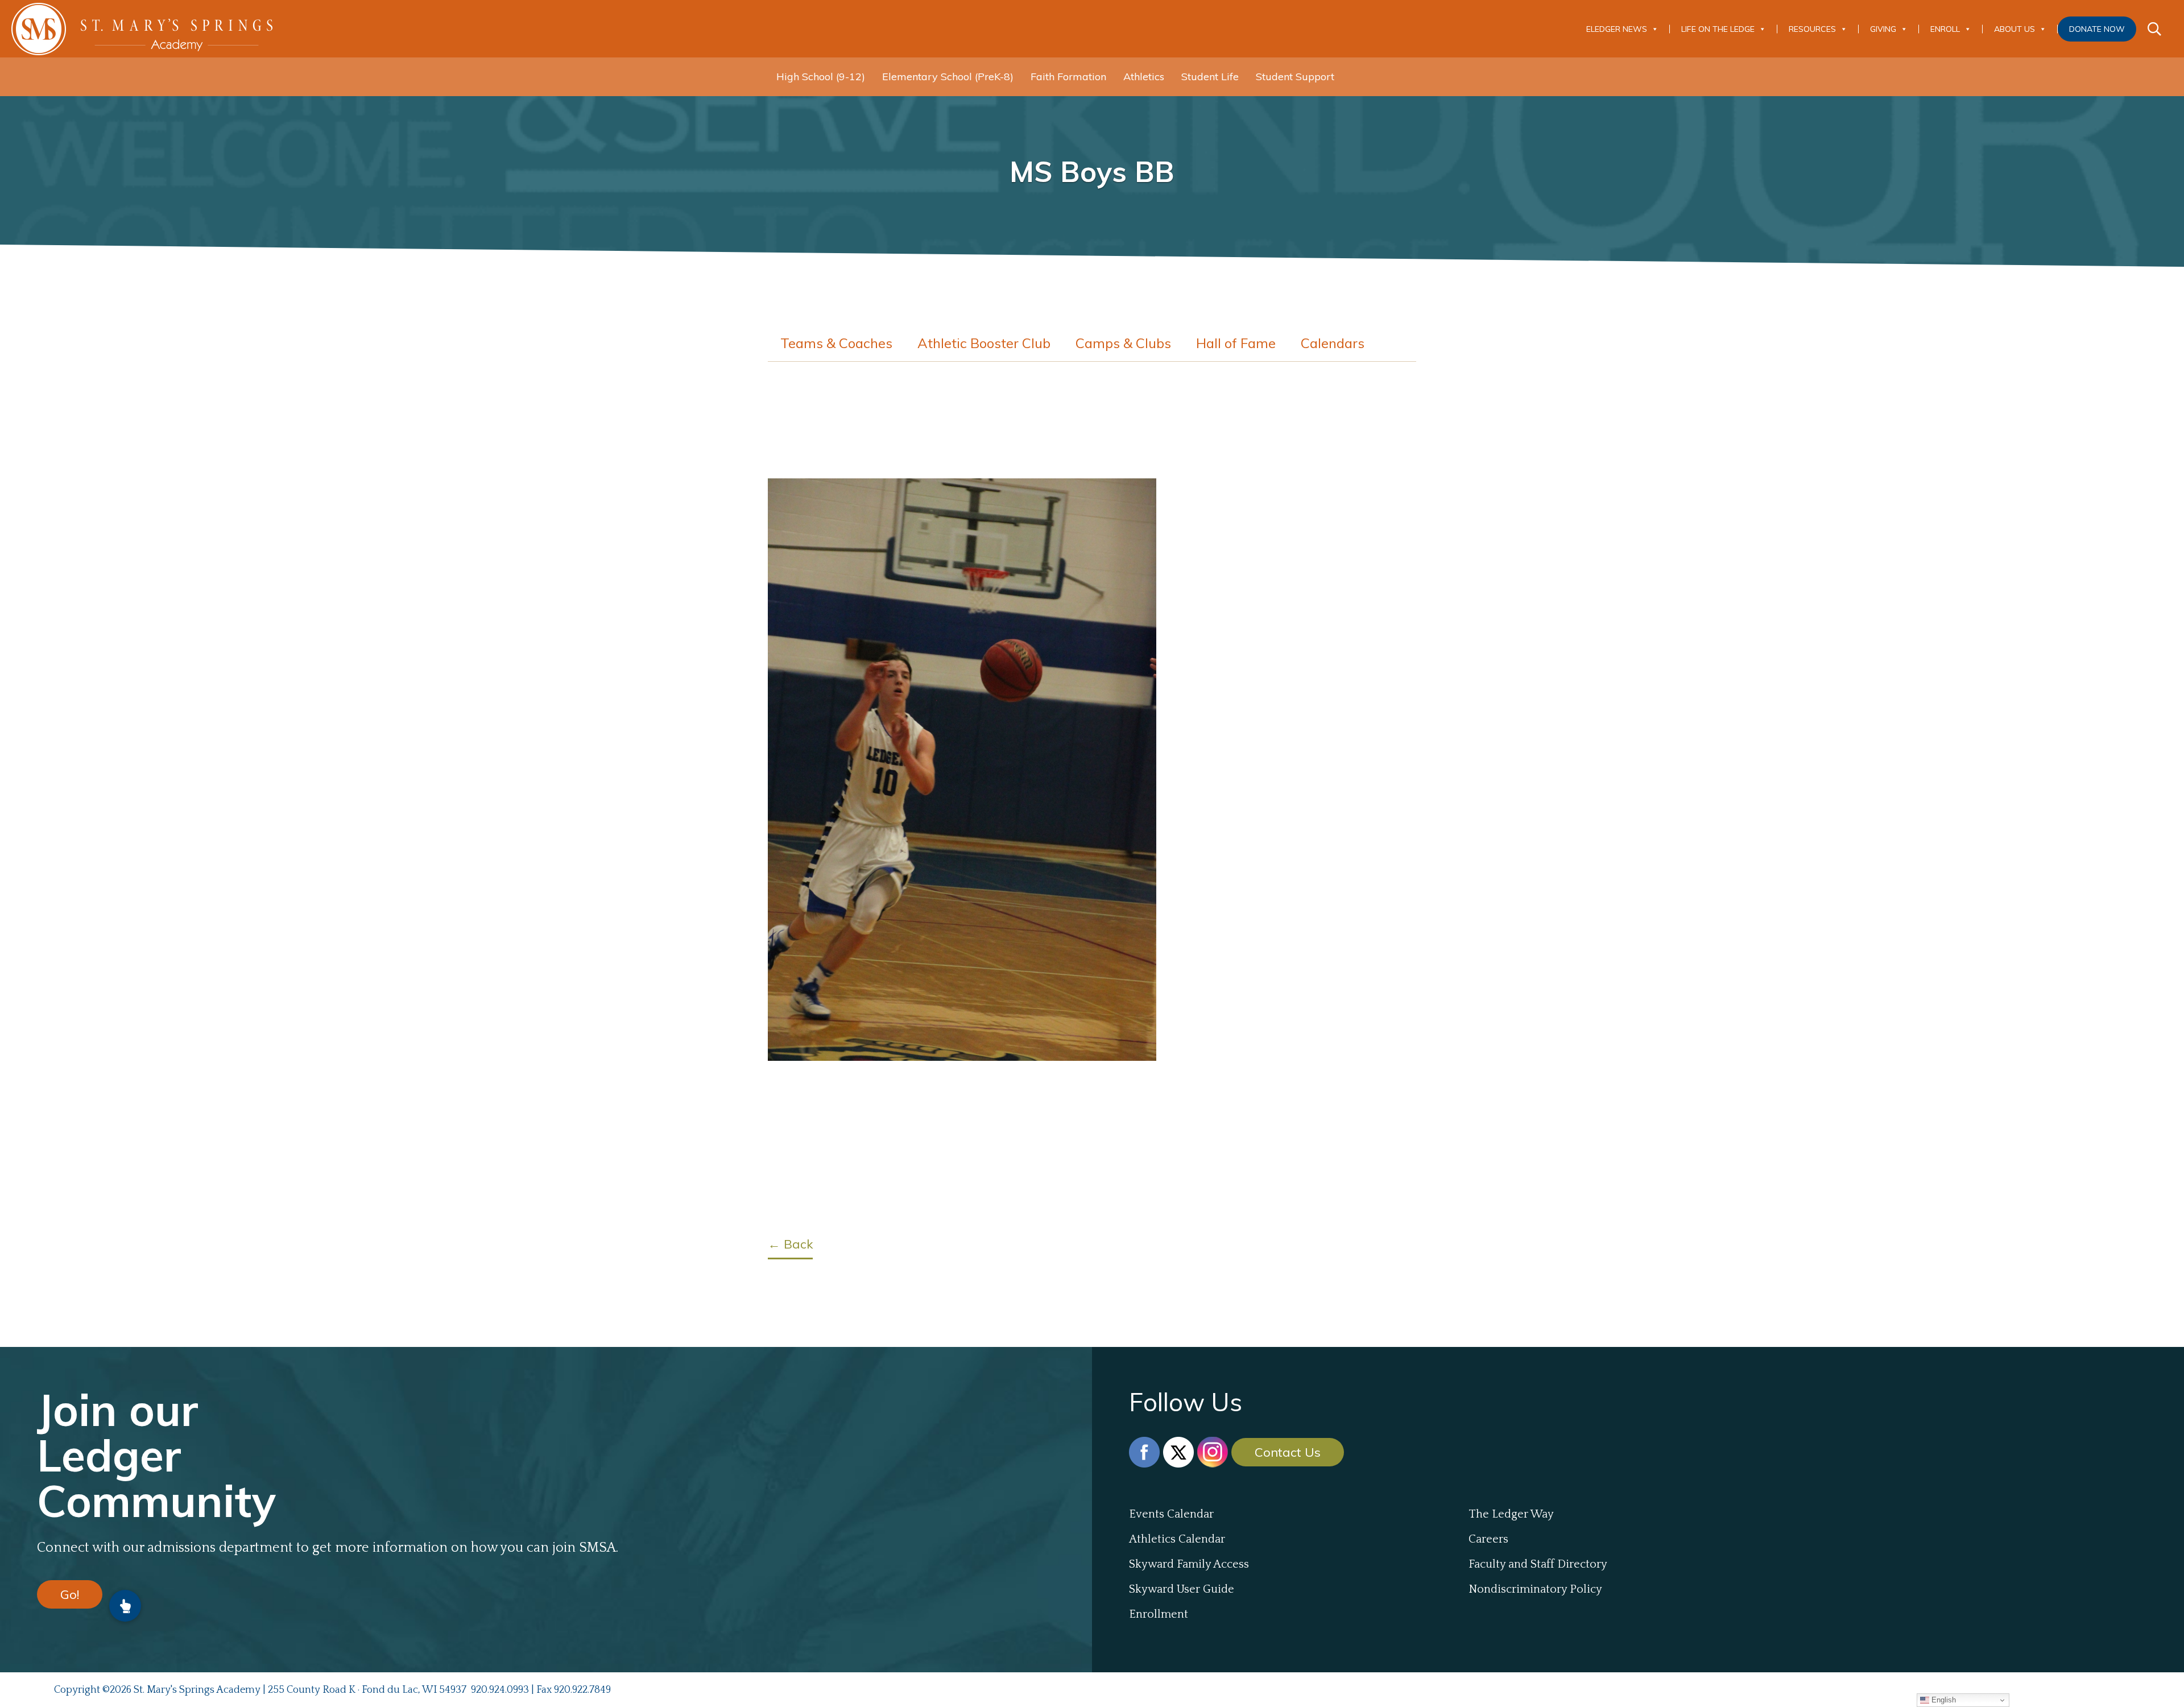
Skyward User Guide (1182, 1589)
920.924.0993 (500, 1690)
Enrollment (1159, 1614)
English (1943, 1700)
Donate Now (2097, 29)
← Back (790, 1244)
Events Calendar (1171, 1514)
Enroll (1945, 29)
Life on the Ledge (1718, 29)
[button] (125, 1606)
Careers (1488, 1539)
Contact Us (1288, 1452)
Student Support (1295, 77)
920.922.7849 (582, 1690)
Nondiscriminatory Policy (1535, 1589)
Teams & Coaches (836, 343)
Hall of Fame (1236, 343)
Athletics (1144, 77)
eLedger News (1617, 29)
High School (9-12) (821, 77)
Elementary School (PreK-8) (948, 77)
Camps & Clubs (1123, 343)
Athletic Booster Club (984, 343)
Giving (1883, 29)
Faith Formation (1068, 77)
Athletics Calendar (1177, 1539)
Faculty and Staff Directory (1538, 1564)
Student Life (1210, 77)
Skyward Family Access (1189, 1564)
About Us (2015, 29)
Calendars (1333, 343)
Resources (1812, 29)
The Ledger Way (1511, 1514)
